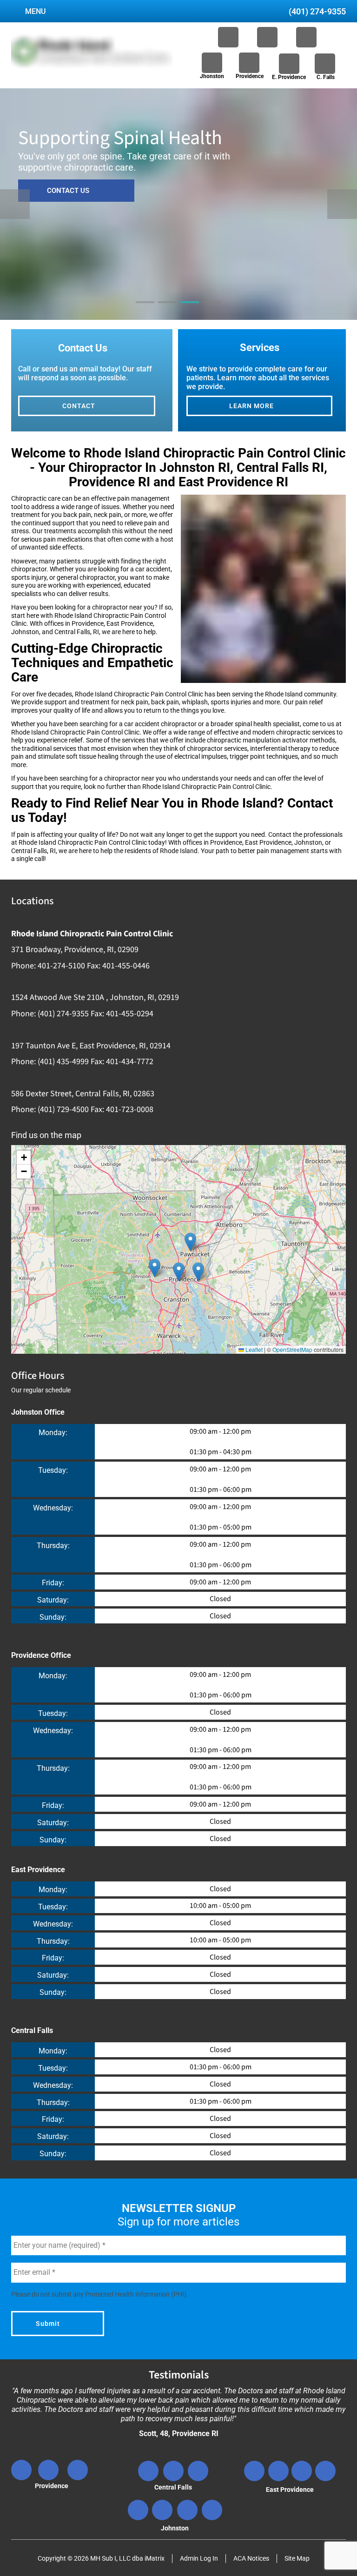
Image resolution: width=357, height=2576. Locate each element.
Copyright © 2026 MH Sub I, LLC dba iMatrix (101, 2558)
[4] (212, 311)
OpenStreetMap (292, 1349)
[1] (145, 311)
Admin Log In (199, 2558)
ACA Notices (251, 2558)
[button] (190, 1242)
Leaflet (253, 1349)
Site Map (297, 2558)
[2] (167, 311)
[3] (190, 311)
